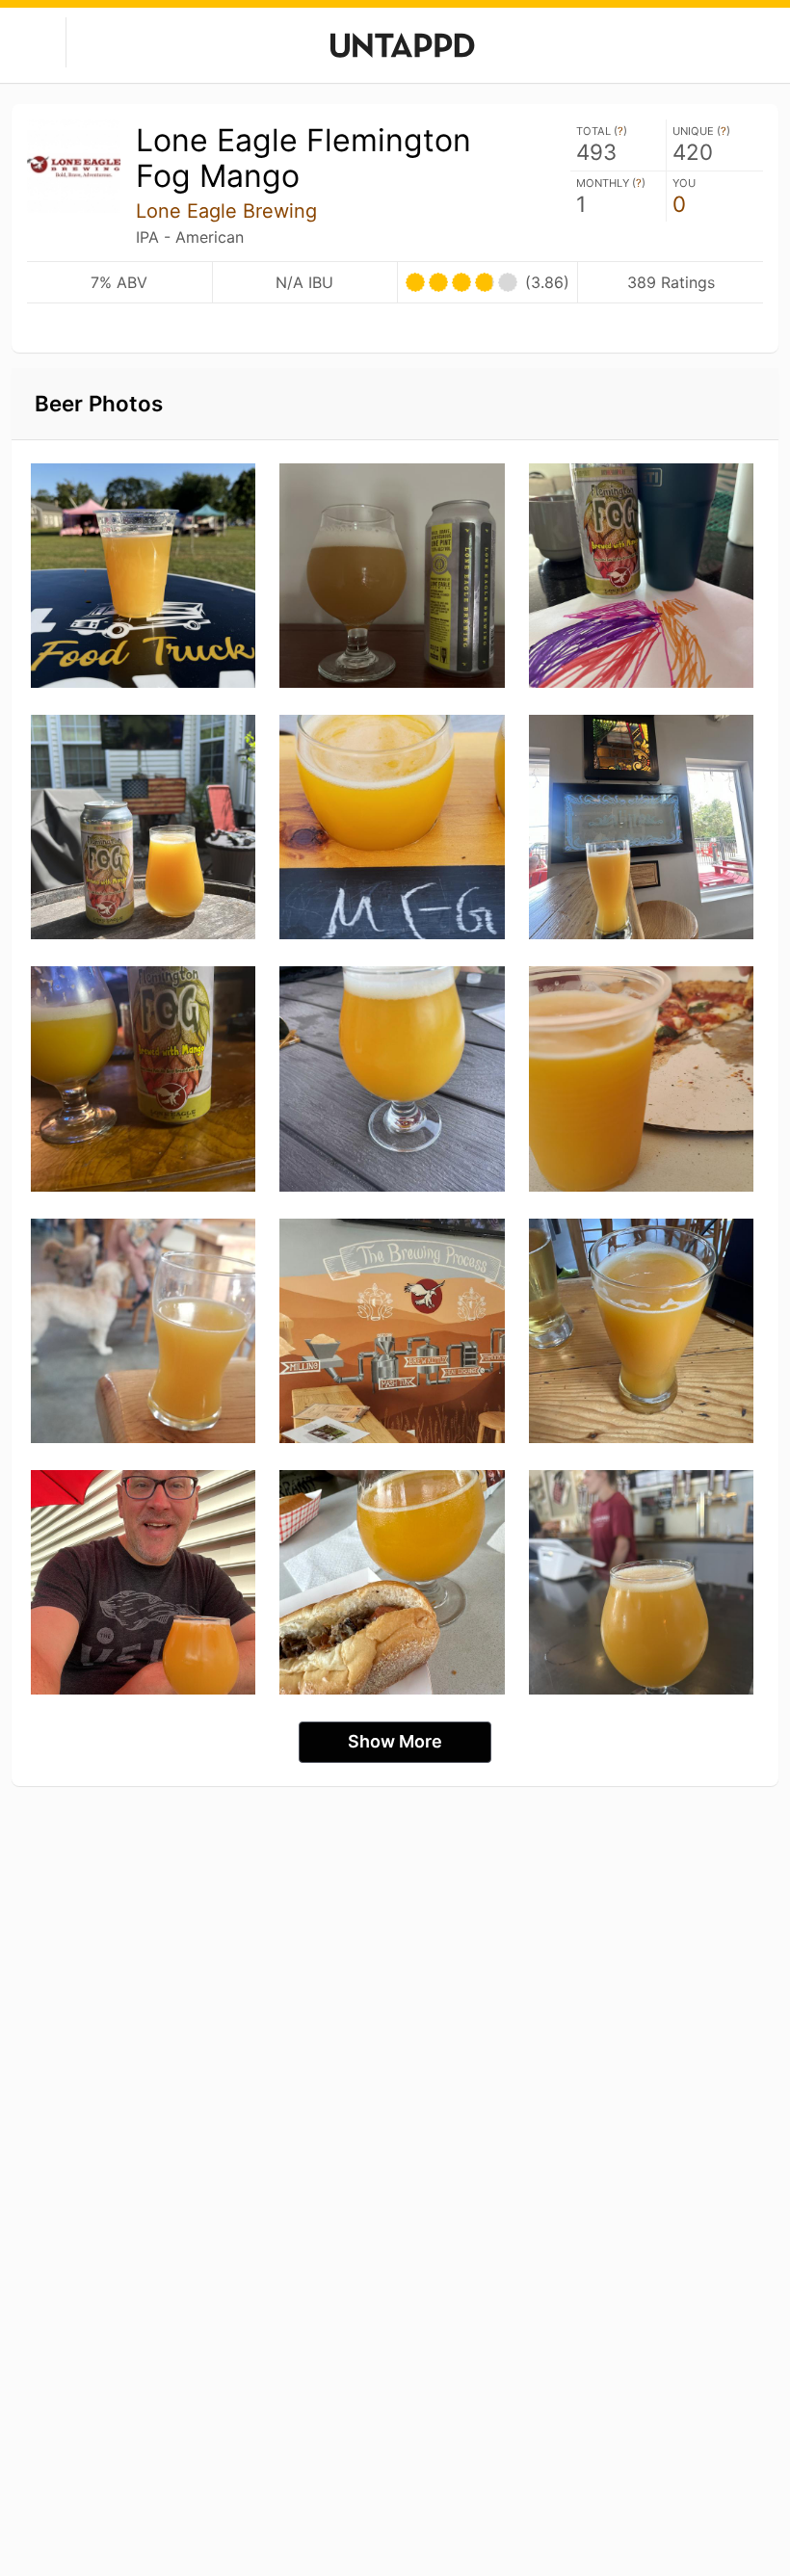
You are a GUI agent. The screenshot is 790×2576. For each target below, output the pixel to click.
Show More (395, 1741)
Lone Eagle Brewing (226, 211)
